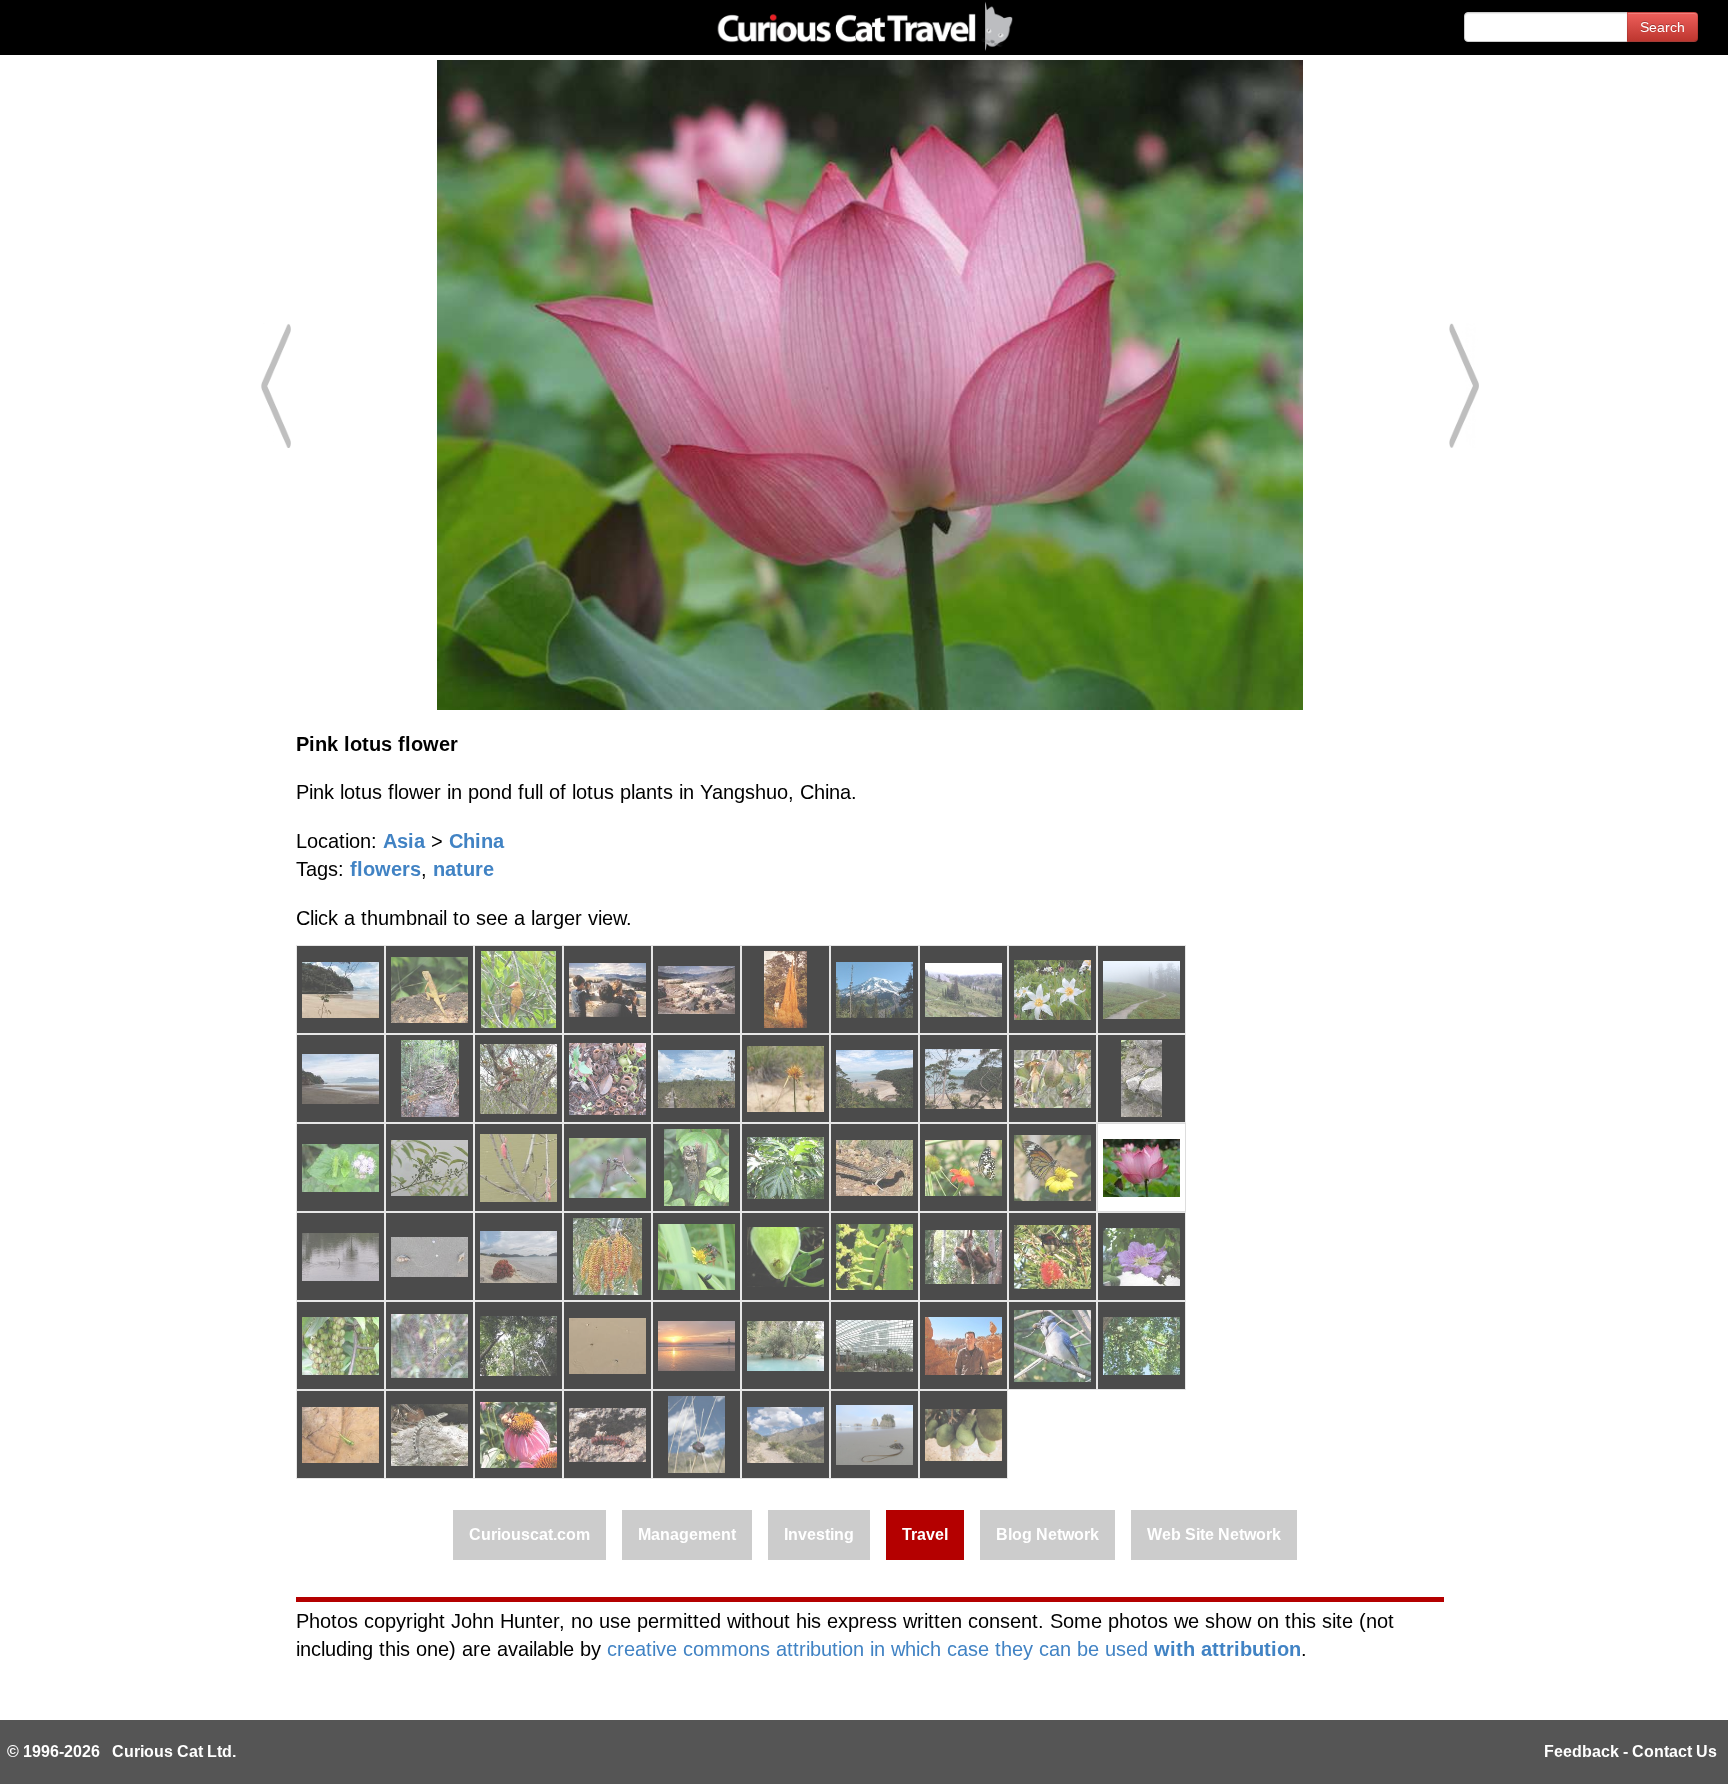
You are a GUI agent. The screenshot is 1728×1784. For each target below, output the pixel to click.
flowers (385, 869)
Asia (404, 841)
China (476, 841)
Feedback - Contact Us (1630, 1751)
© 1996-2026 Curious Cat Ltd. (121, 1751)
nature (463, 869)
